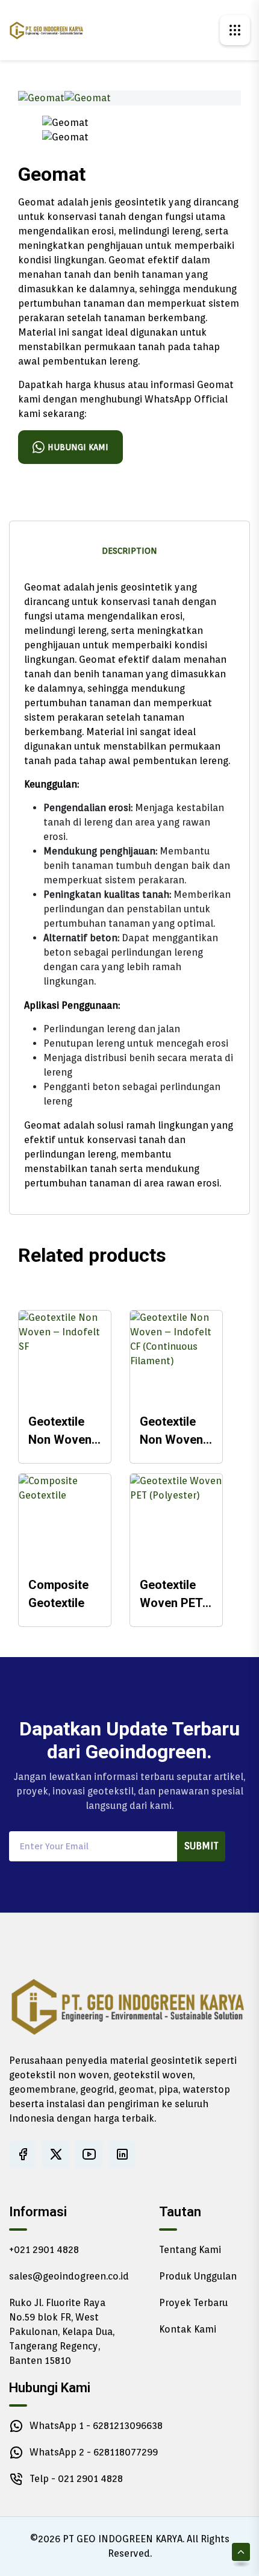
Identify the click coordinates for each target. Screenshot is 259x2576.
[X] (56, 2155)
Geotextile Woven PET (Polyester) (171, 1595)
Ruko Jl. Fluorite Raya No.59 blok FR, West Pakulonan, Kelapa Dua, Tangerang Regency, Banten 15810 (62, 2332)
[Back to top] (241, 2552)
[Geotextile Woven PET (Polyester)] (176, 1520)
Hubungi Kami (78, 447)
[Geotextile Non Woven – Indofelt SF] (65, 1357)
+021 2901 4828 (44, 2250)
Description (129, 551)
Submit (201, 1846)
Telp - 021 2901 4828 (76, 2479)
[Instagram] (122, 2155)
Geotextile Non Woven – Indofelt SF (64, 1431)
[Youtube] (89, 2155)
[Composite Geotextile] (65, 1520)
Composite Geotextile (58, 1594)
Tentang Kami (190, 2250)
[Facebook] (23, 2155)
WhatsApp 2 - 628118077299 (94, 2452)
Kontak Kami (188, 2329)
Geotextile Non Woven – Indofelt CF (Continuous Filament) (175, 1431)
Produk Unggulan (198, 2276)
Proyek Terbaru (193, 2303)
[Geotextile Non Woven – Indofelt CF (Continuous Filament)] (176, 1357)
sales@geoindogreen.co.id (69, 2276)
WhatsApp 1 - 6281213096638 (96, 2426)
